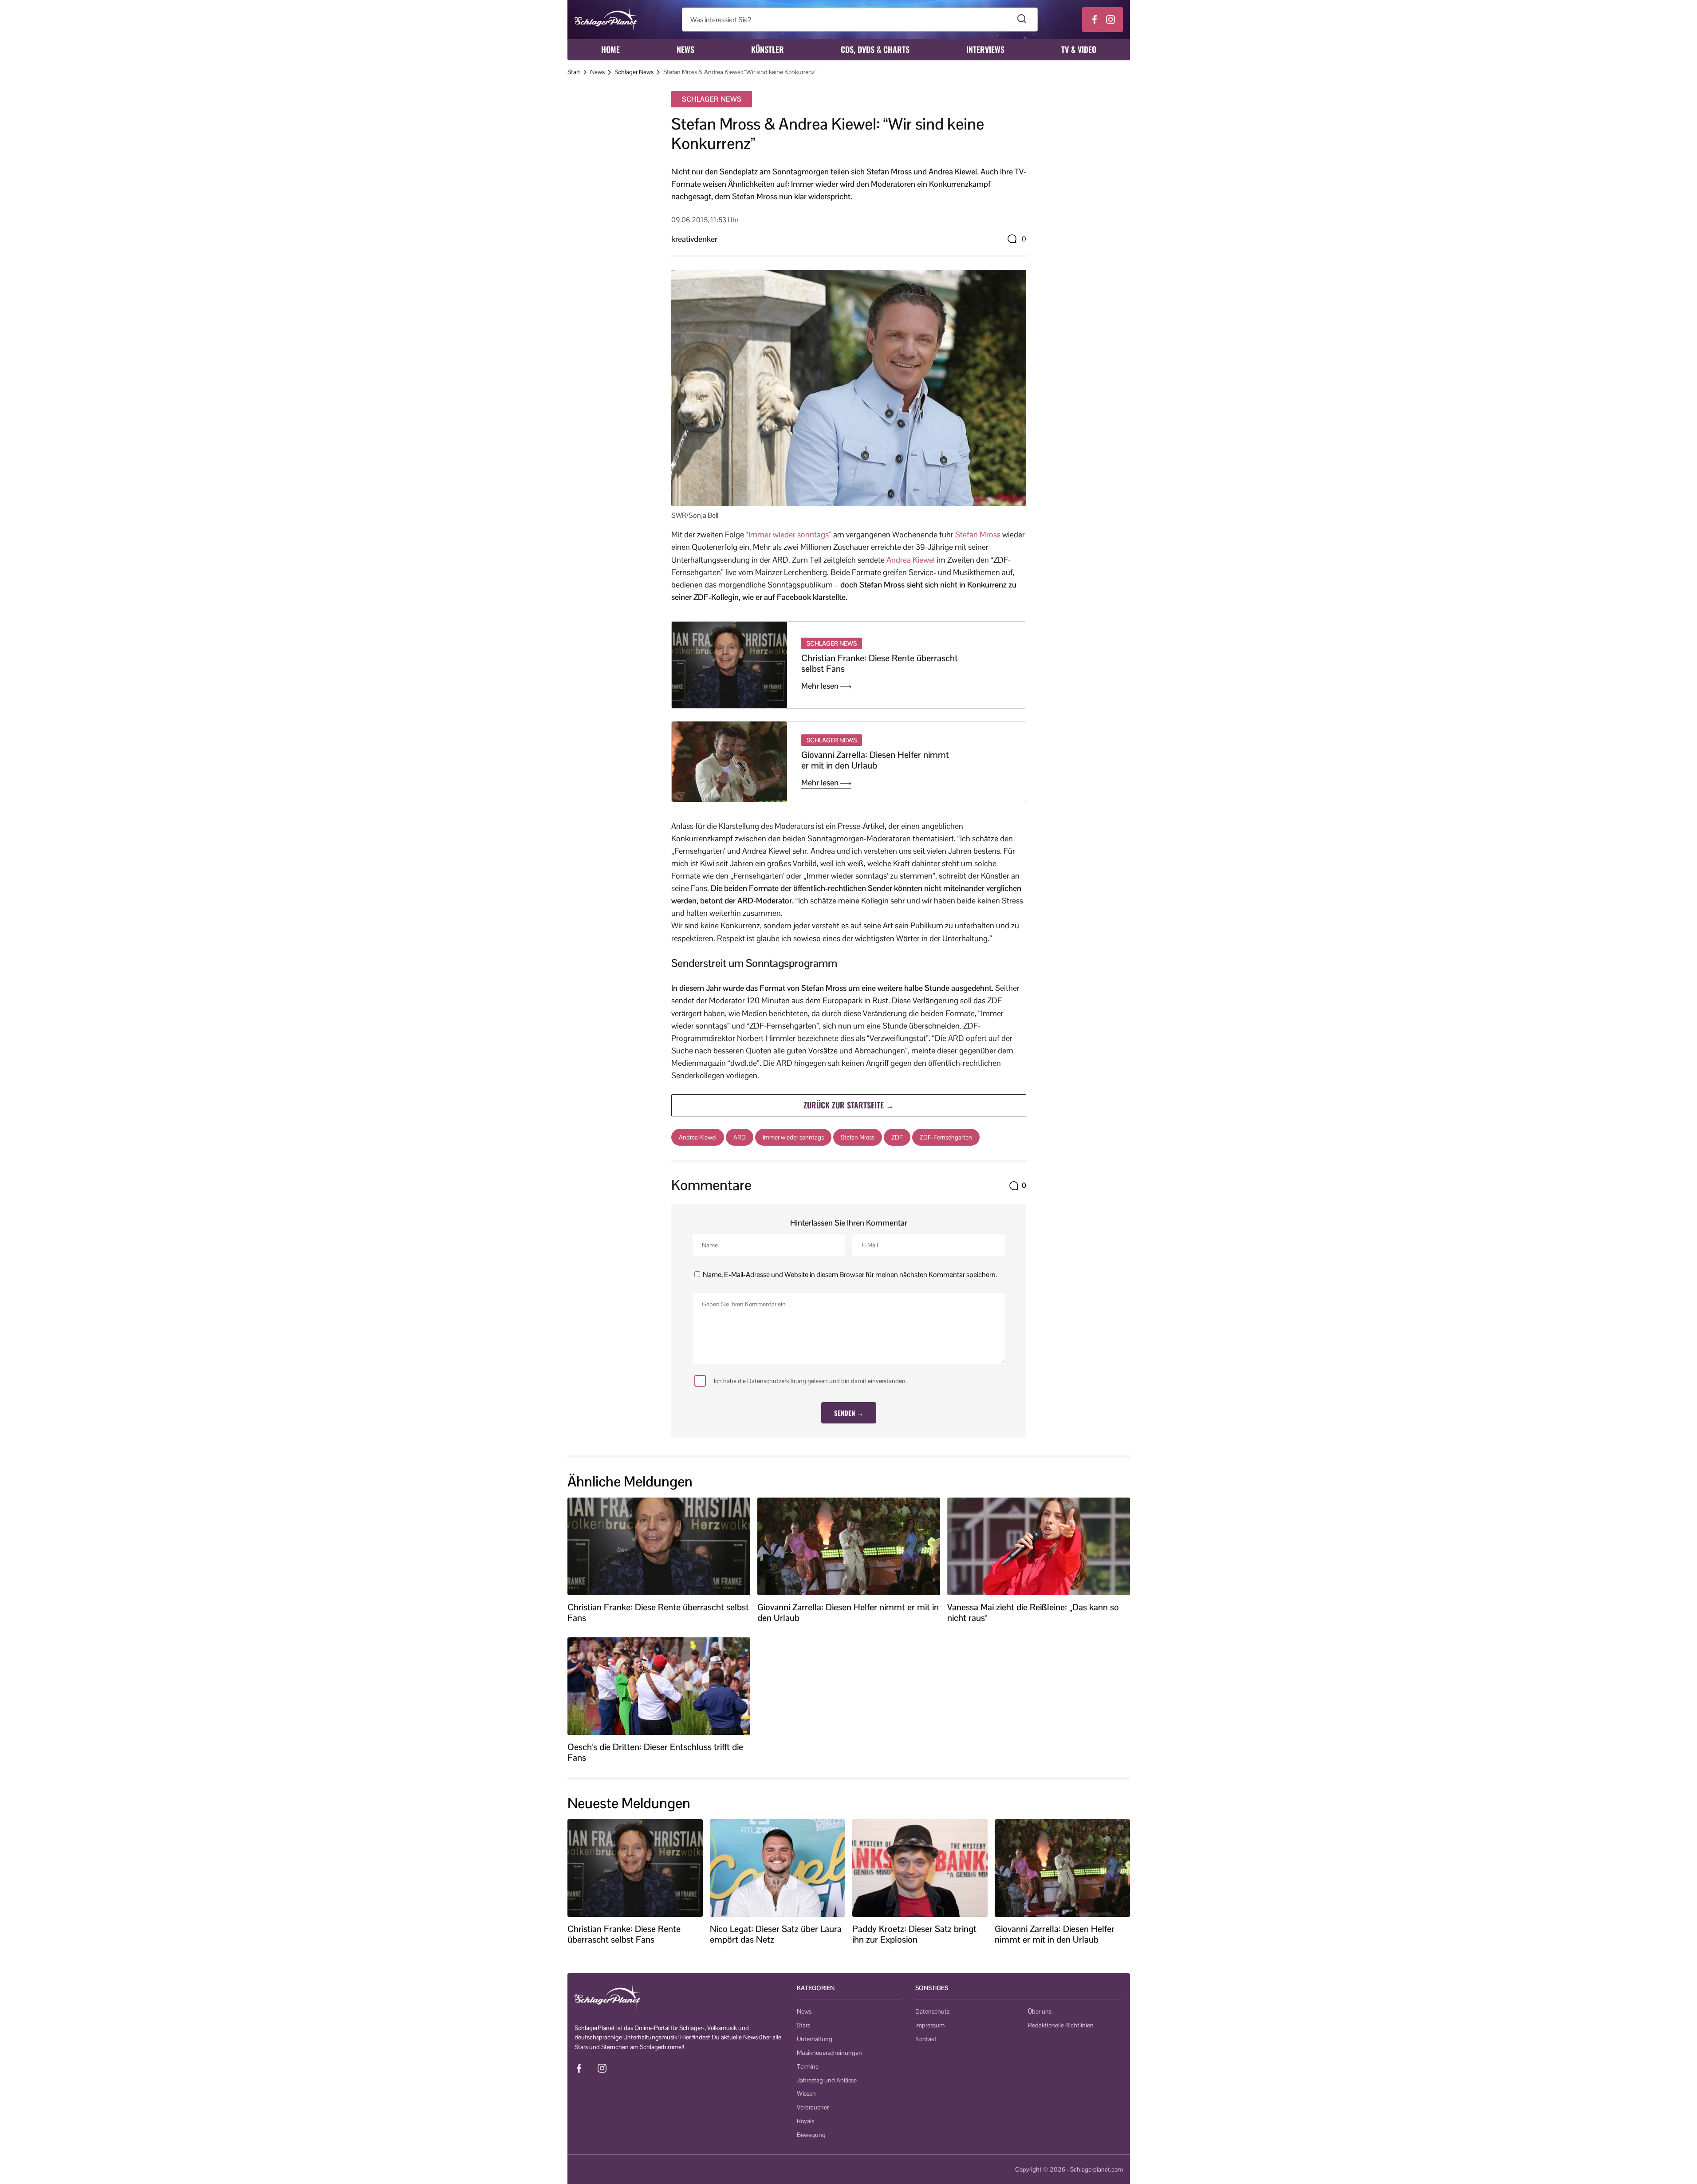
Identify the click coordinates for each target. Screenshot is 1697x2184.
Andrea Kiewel (911, 560)
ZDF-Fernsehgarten (946, 1137)
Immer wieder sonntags (793, 1137)
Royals (805, 2121)
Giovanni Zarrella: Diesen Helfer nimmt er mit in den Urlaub (875, 760)
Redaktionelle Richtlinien (1061, 2025)
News (685, 49)
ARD (740, 1137)
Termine (808, 2066)
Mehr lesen (821, 686)
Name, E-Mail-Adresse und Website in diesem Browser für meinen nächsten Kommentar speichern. (850, 1275)
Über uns (1040, 2011)
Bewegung (811, 2135)
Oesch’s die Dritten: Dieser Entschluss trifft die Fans (655, 1752)
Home (610, 49)
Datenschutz (932, 2011)
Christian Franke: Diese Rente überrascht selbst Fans (880, 663)
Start (574, 72)
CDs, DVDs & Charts (875, 49)
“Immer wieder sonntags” (789, 534)
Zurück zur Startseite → (849, 1105)
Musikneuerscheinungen (829, 2053)
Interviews (985, 49)
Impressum (930, 2025)
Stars (803, 2025)
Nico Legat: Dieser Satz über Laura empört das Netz (776, 1934)
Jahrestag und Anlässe (827, 2080)
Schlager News (634, 72)
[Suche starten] (1022, 20)
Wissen (806, 2093)
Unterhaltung (815, 2039)
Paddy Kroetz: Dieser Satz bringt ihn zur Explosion (914, 1934)
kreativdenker (694, 239)
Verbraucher (813, 2107)
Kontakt (926, 2039)
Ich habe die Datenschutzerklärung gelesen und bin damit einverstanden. (810, 1381)
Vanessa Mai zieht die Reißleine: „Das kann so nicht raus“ (1033, 1612)
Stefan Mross (978, 534)
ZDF (897, 1137)
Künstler (768, 49)
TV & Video (1079, 49)
